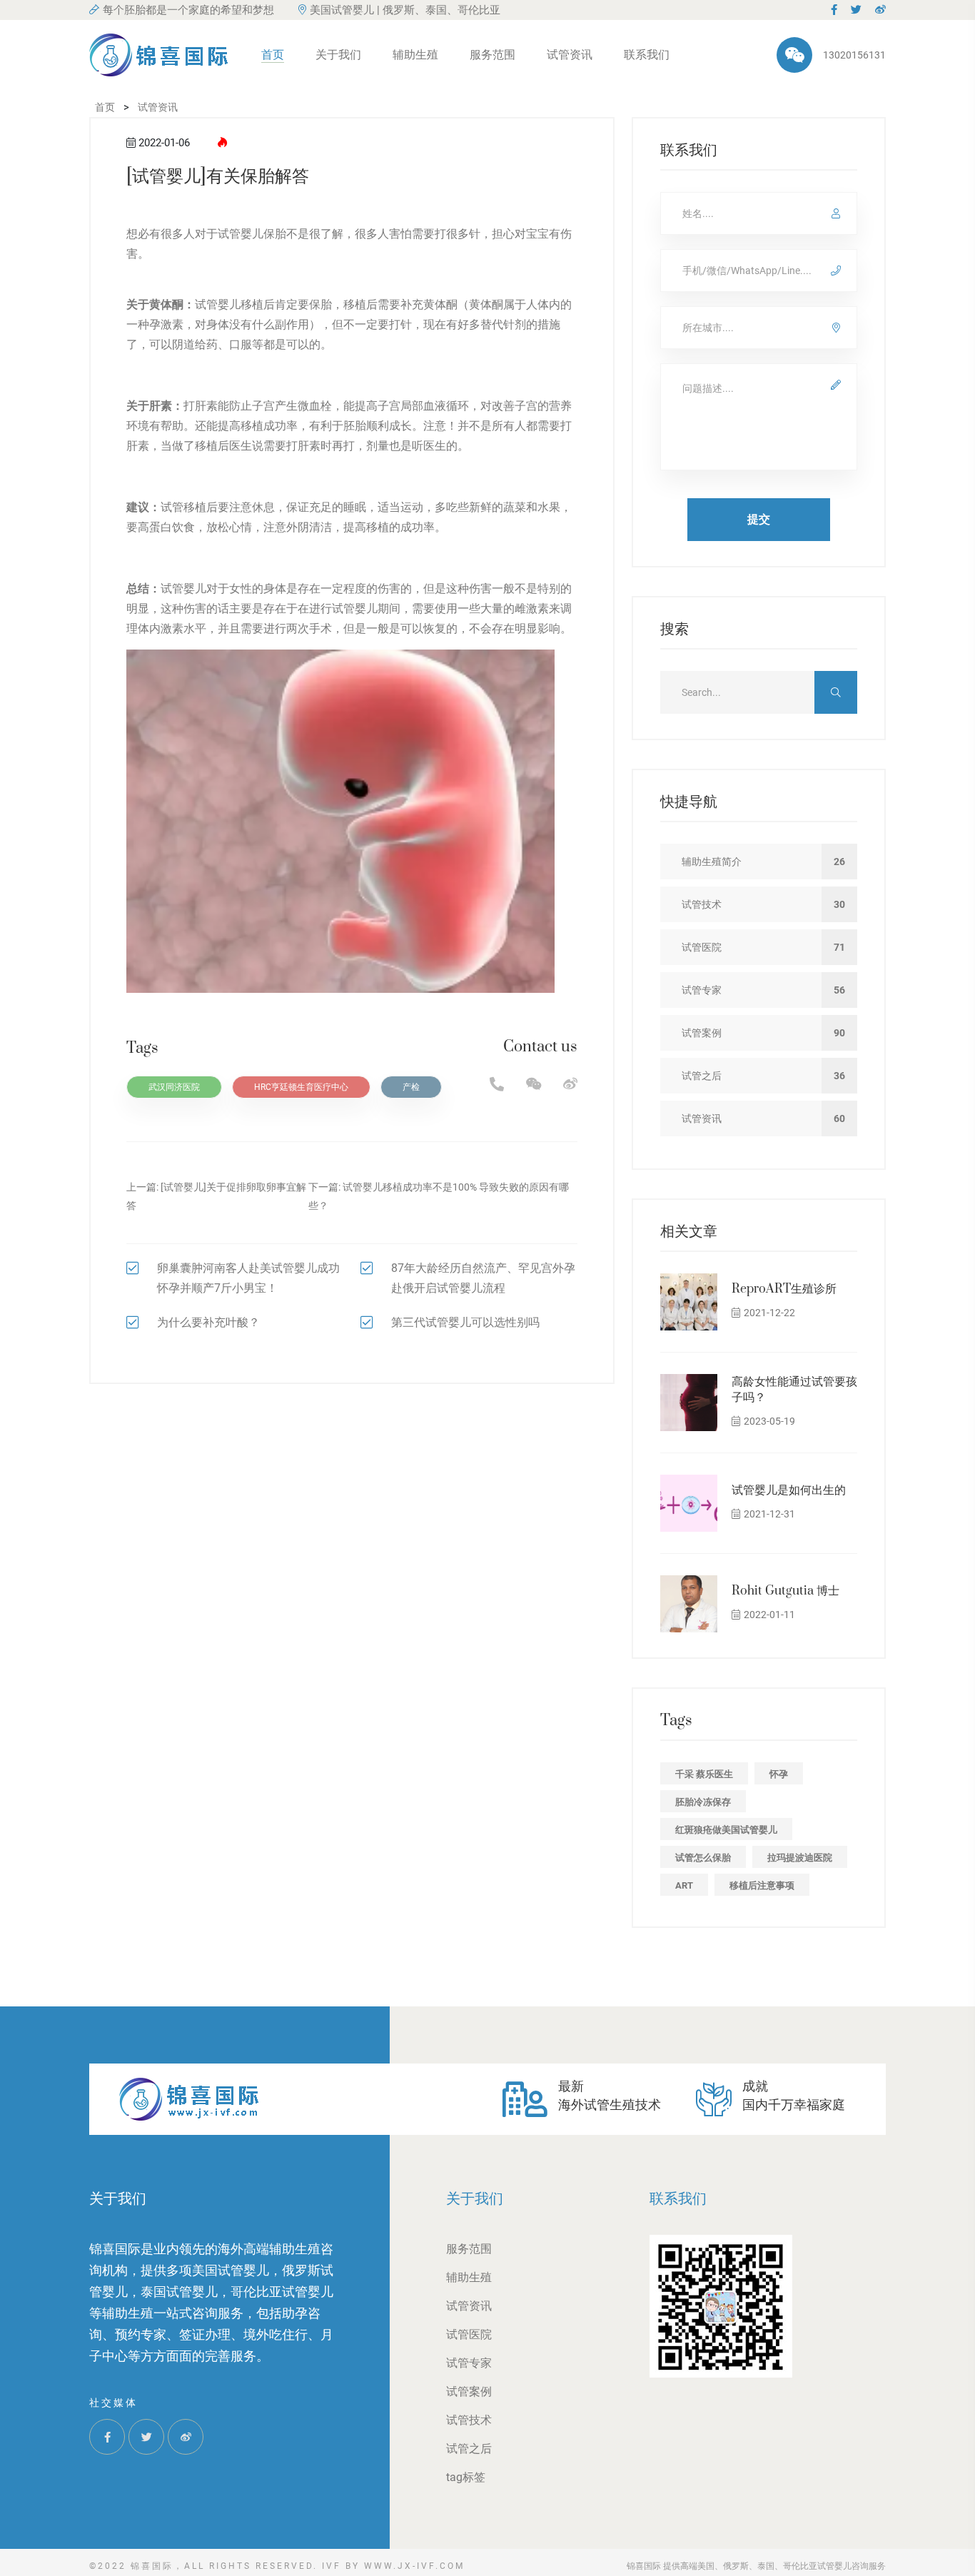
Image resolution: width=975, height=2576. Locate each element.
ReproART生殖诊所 (784, 1289)
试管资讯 (570, 55)
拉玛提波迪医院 (800, 1858)
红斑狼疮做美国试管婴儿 (726, 1830)
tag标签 (466, 2477)
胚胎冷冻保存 (703, 1802)
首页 (273, 55)
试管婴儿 (241, 234)
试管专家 (469, 2363)
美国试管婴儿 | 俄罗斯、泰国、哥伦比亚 (405, 10)
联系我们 (647, 55)
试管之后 (469, 2449)
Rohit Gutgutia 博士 (785, 1591)
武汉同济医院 (174, 1087)
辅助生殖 (415, 55)
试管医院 (469, 2334)
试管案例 (469, 2391)
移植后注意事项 (762, 1885)
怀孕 (779, 1774)
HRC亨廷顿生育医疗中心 (301, 1087)
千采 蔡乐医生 (704, 1774)
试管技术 (469, 2420)
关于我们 (338, 55)
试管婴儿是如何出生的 (789, 1490)
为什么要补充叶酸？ (208, 1322)
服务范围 (492, 55)
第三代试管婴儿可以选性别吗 (465, 1322)
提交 (759, 519)
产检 (411, 1087)
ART (684, 1885)
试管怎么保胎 (703, 1858)
